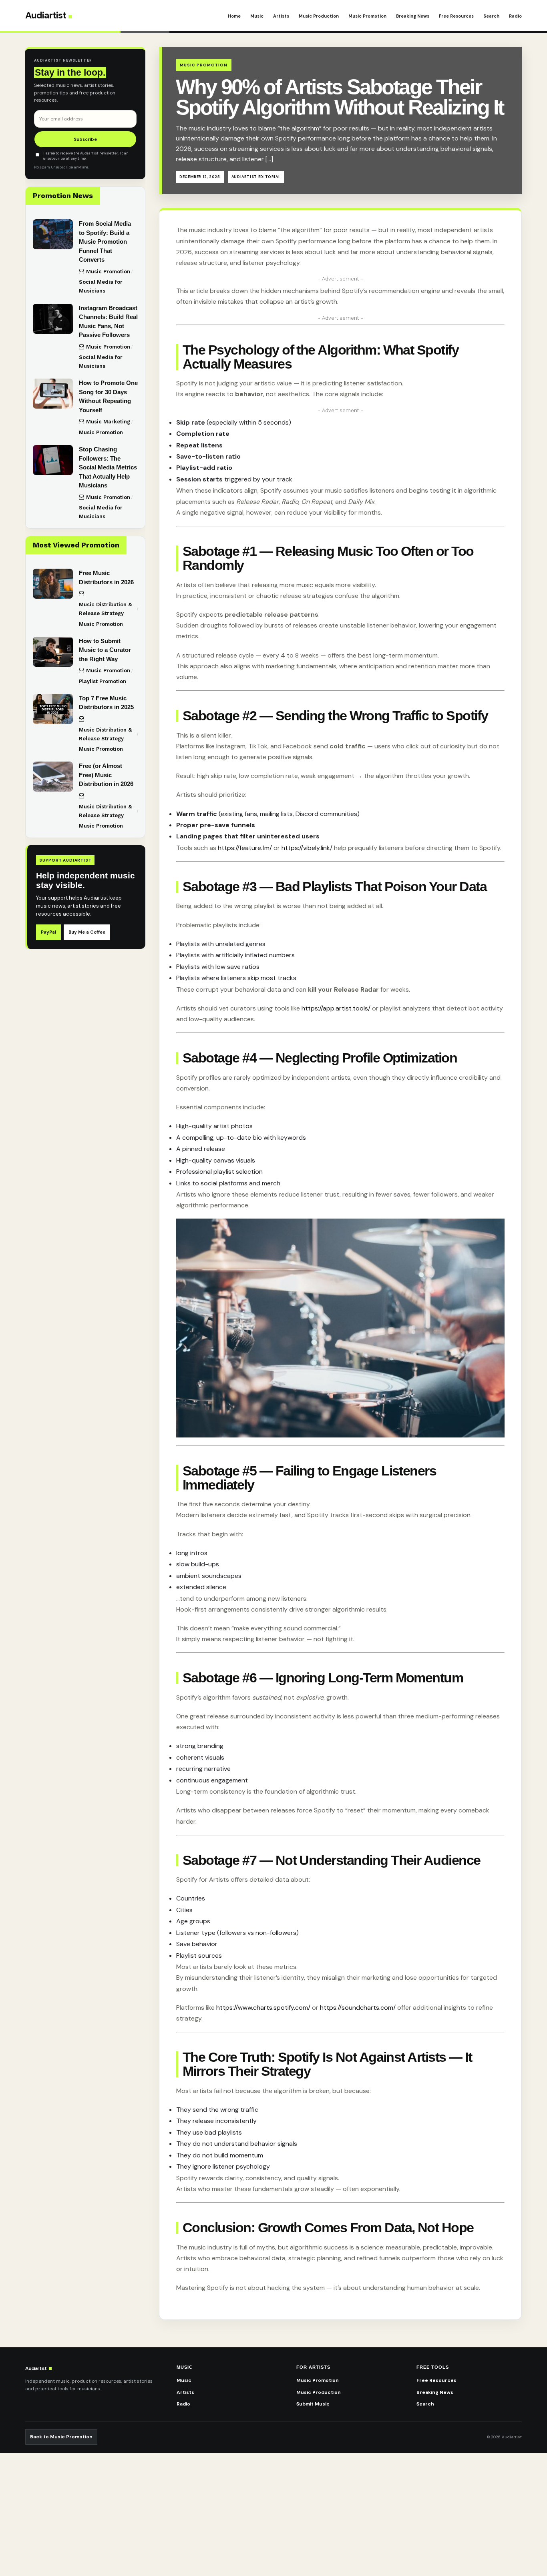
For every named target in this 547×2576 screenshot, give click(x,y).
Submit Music (313, 2404)
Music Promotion (367, 16)
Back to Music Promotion (61, 2437)
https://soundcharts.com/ (358, 2008)
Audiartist (46, 15)
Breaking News (413, 16)
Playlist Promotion (103, 681)
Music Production (319, 16)
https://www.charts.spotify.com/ (263, 2008)
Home (234, 16)
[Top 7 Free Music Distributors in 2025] (53, 709)
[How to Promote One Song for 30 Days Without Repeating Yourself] (53, 394)
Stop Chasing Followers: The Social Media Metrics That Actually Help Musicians (108, 467)
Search (491, 16)
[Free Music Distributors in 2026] (53, 584)
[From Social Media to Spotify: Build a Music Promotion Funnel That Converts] (53, 234)
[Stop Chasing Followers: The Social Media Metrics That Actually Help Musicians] (53, 460)
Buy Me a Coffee (87, 932)
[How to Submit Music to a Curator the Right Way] (53, 652)
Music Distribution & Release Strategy (105, 609)
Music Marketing (108, 422)
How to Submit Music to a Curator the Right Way (105, 650)
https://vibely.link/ (307, 848)
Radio (515, 16)
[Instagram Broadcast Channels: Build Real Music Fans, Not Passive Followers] (53, 319)
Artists (281, 16)
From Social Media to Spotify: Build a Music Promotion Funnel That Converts (105, 242)
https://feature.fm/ (245, 848)
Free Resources (456, 16)
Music (257, 16)
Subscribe (85, 139)
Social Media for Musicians (101, 286)
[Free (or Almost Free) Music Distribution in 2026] (53, 777)
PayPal (48, 932)
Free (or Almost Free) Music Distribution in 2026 (106, 775)
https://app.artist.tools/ (336, 1008)
